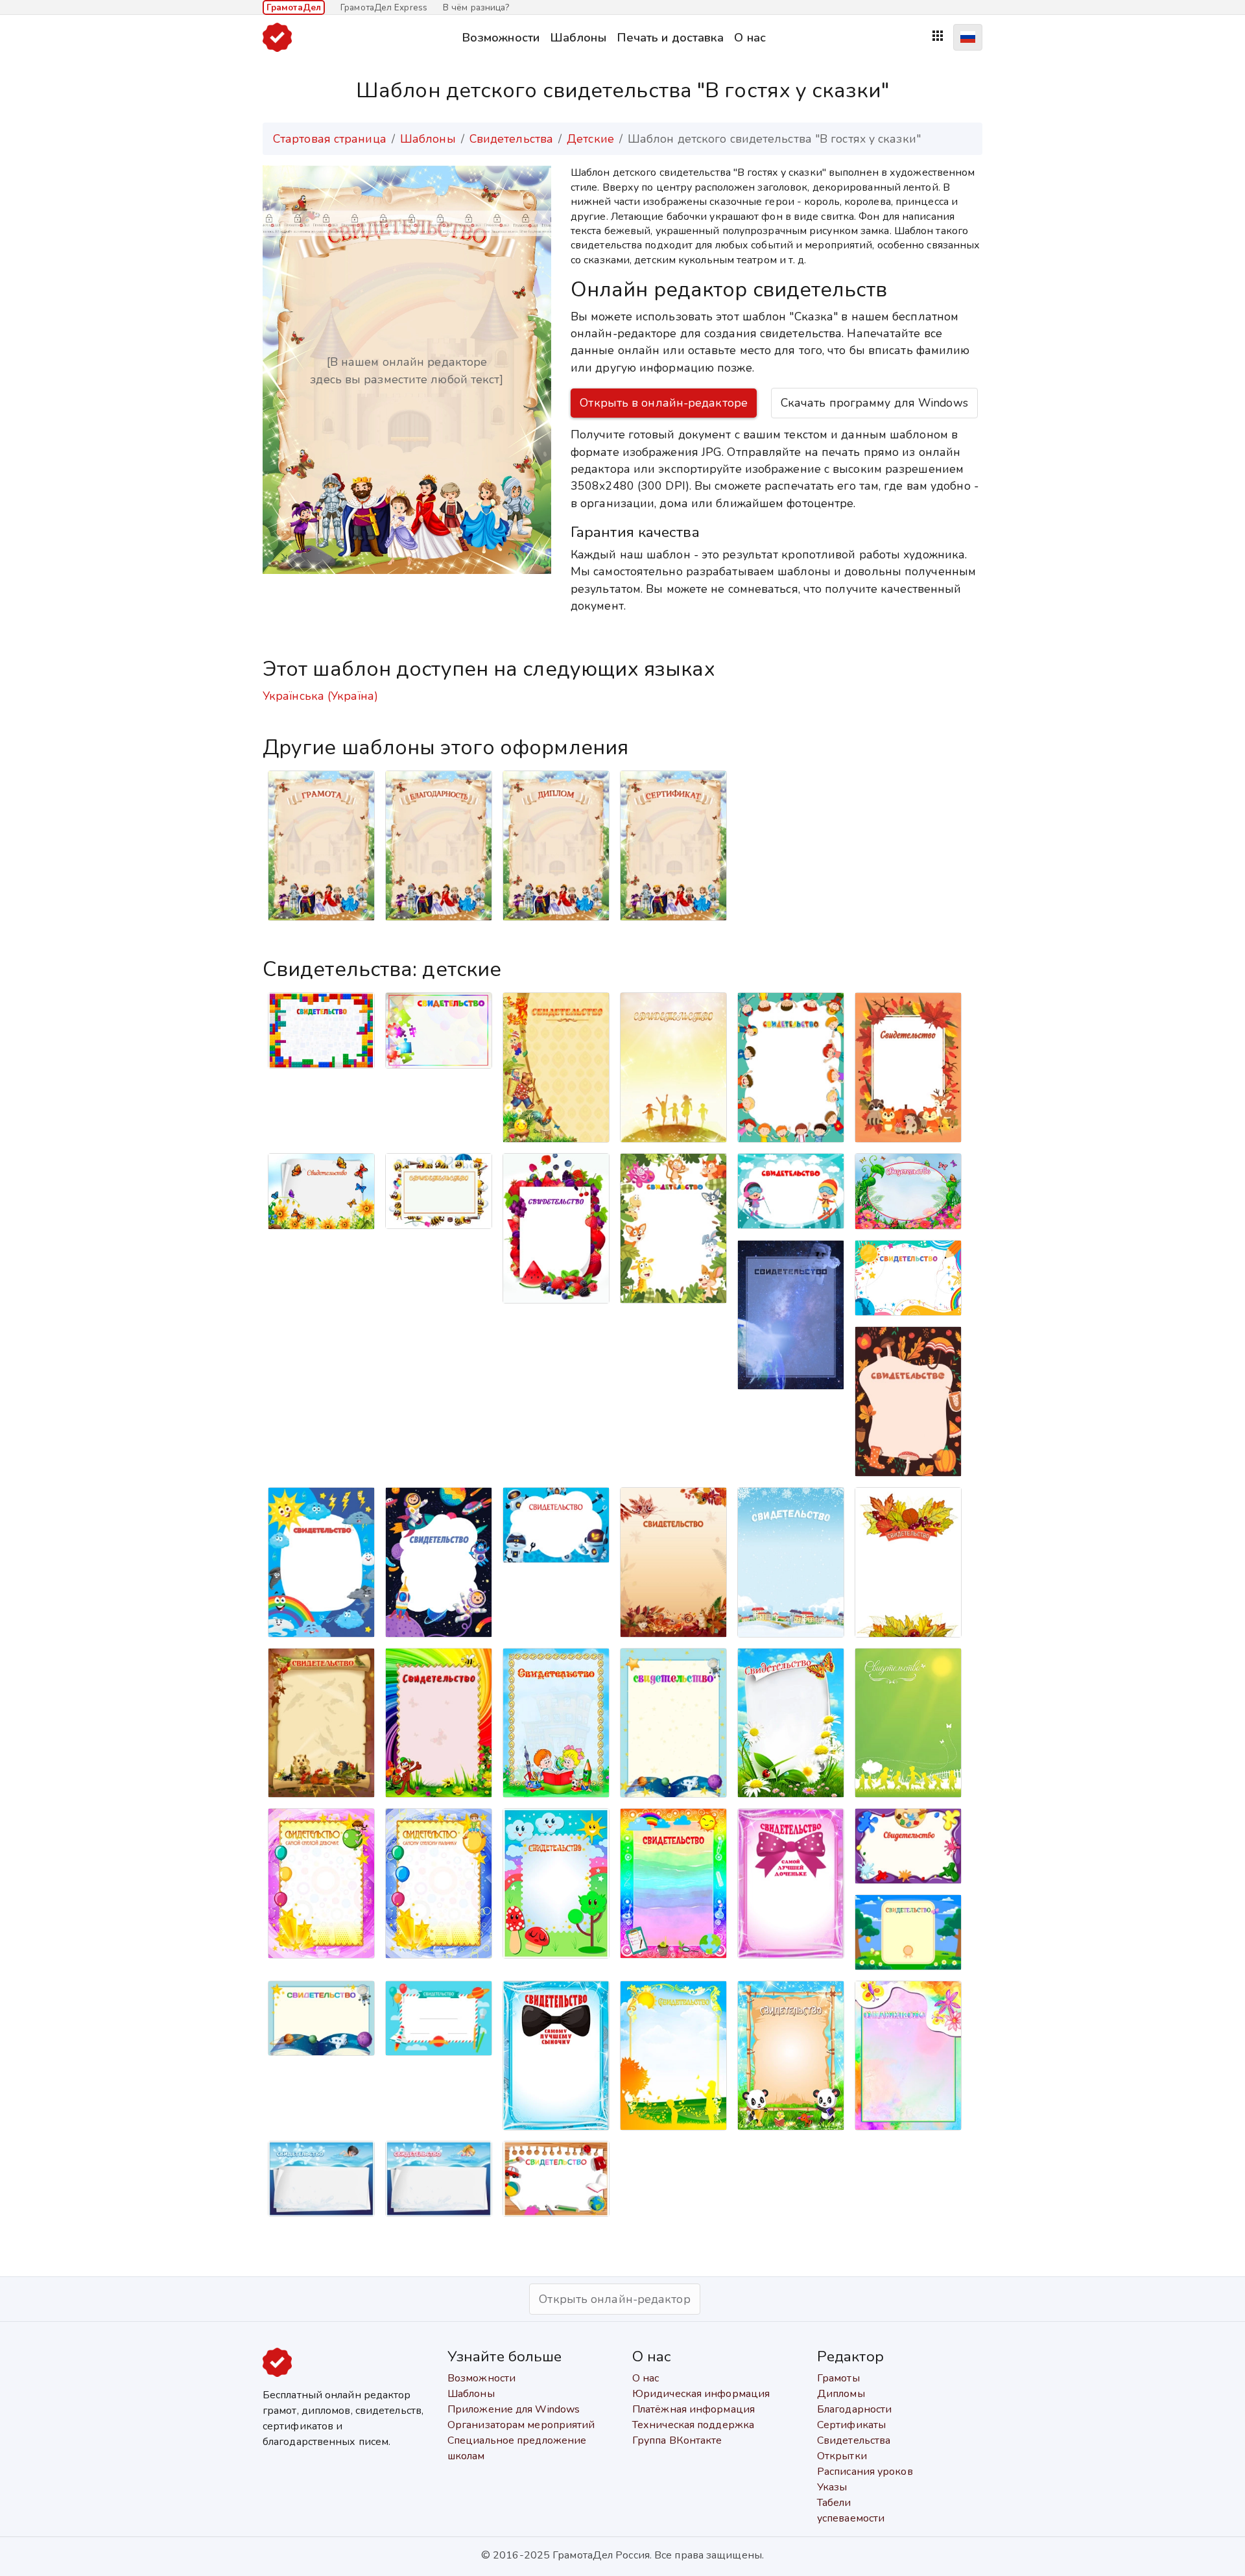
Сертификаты (851, 2425)
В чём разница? (476, 7)
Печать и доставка (670, 37)
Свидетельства (511, 139)
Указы (832, 2487)
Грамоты (838, 2378)
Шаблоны (578, 37)
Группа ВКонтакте (677, 2440)
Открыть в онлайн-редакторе (664, 403)
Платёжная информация (694, 2409)
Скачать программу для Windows (874, 403)
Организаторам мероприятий (521, 2425)
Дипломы (841, 2394)
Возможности (501, 37)
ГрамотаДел (294, 7)
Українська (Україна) (320, 696)
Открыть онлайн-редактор (614, 2299)
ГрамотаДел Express (384, 7)
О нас (750, 37)
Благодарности (854, 2409)
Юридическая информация (701, 2394)
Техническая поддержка (693, 2425)
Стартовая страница (330, 139)
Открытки (842, 2456)
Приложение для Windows (514, 2409)
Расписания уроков (865, 2472)
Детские (590, 139)
